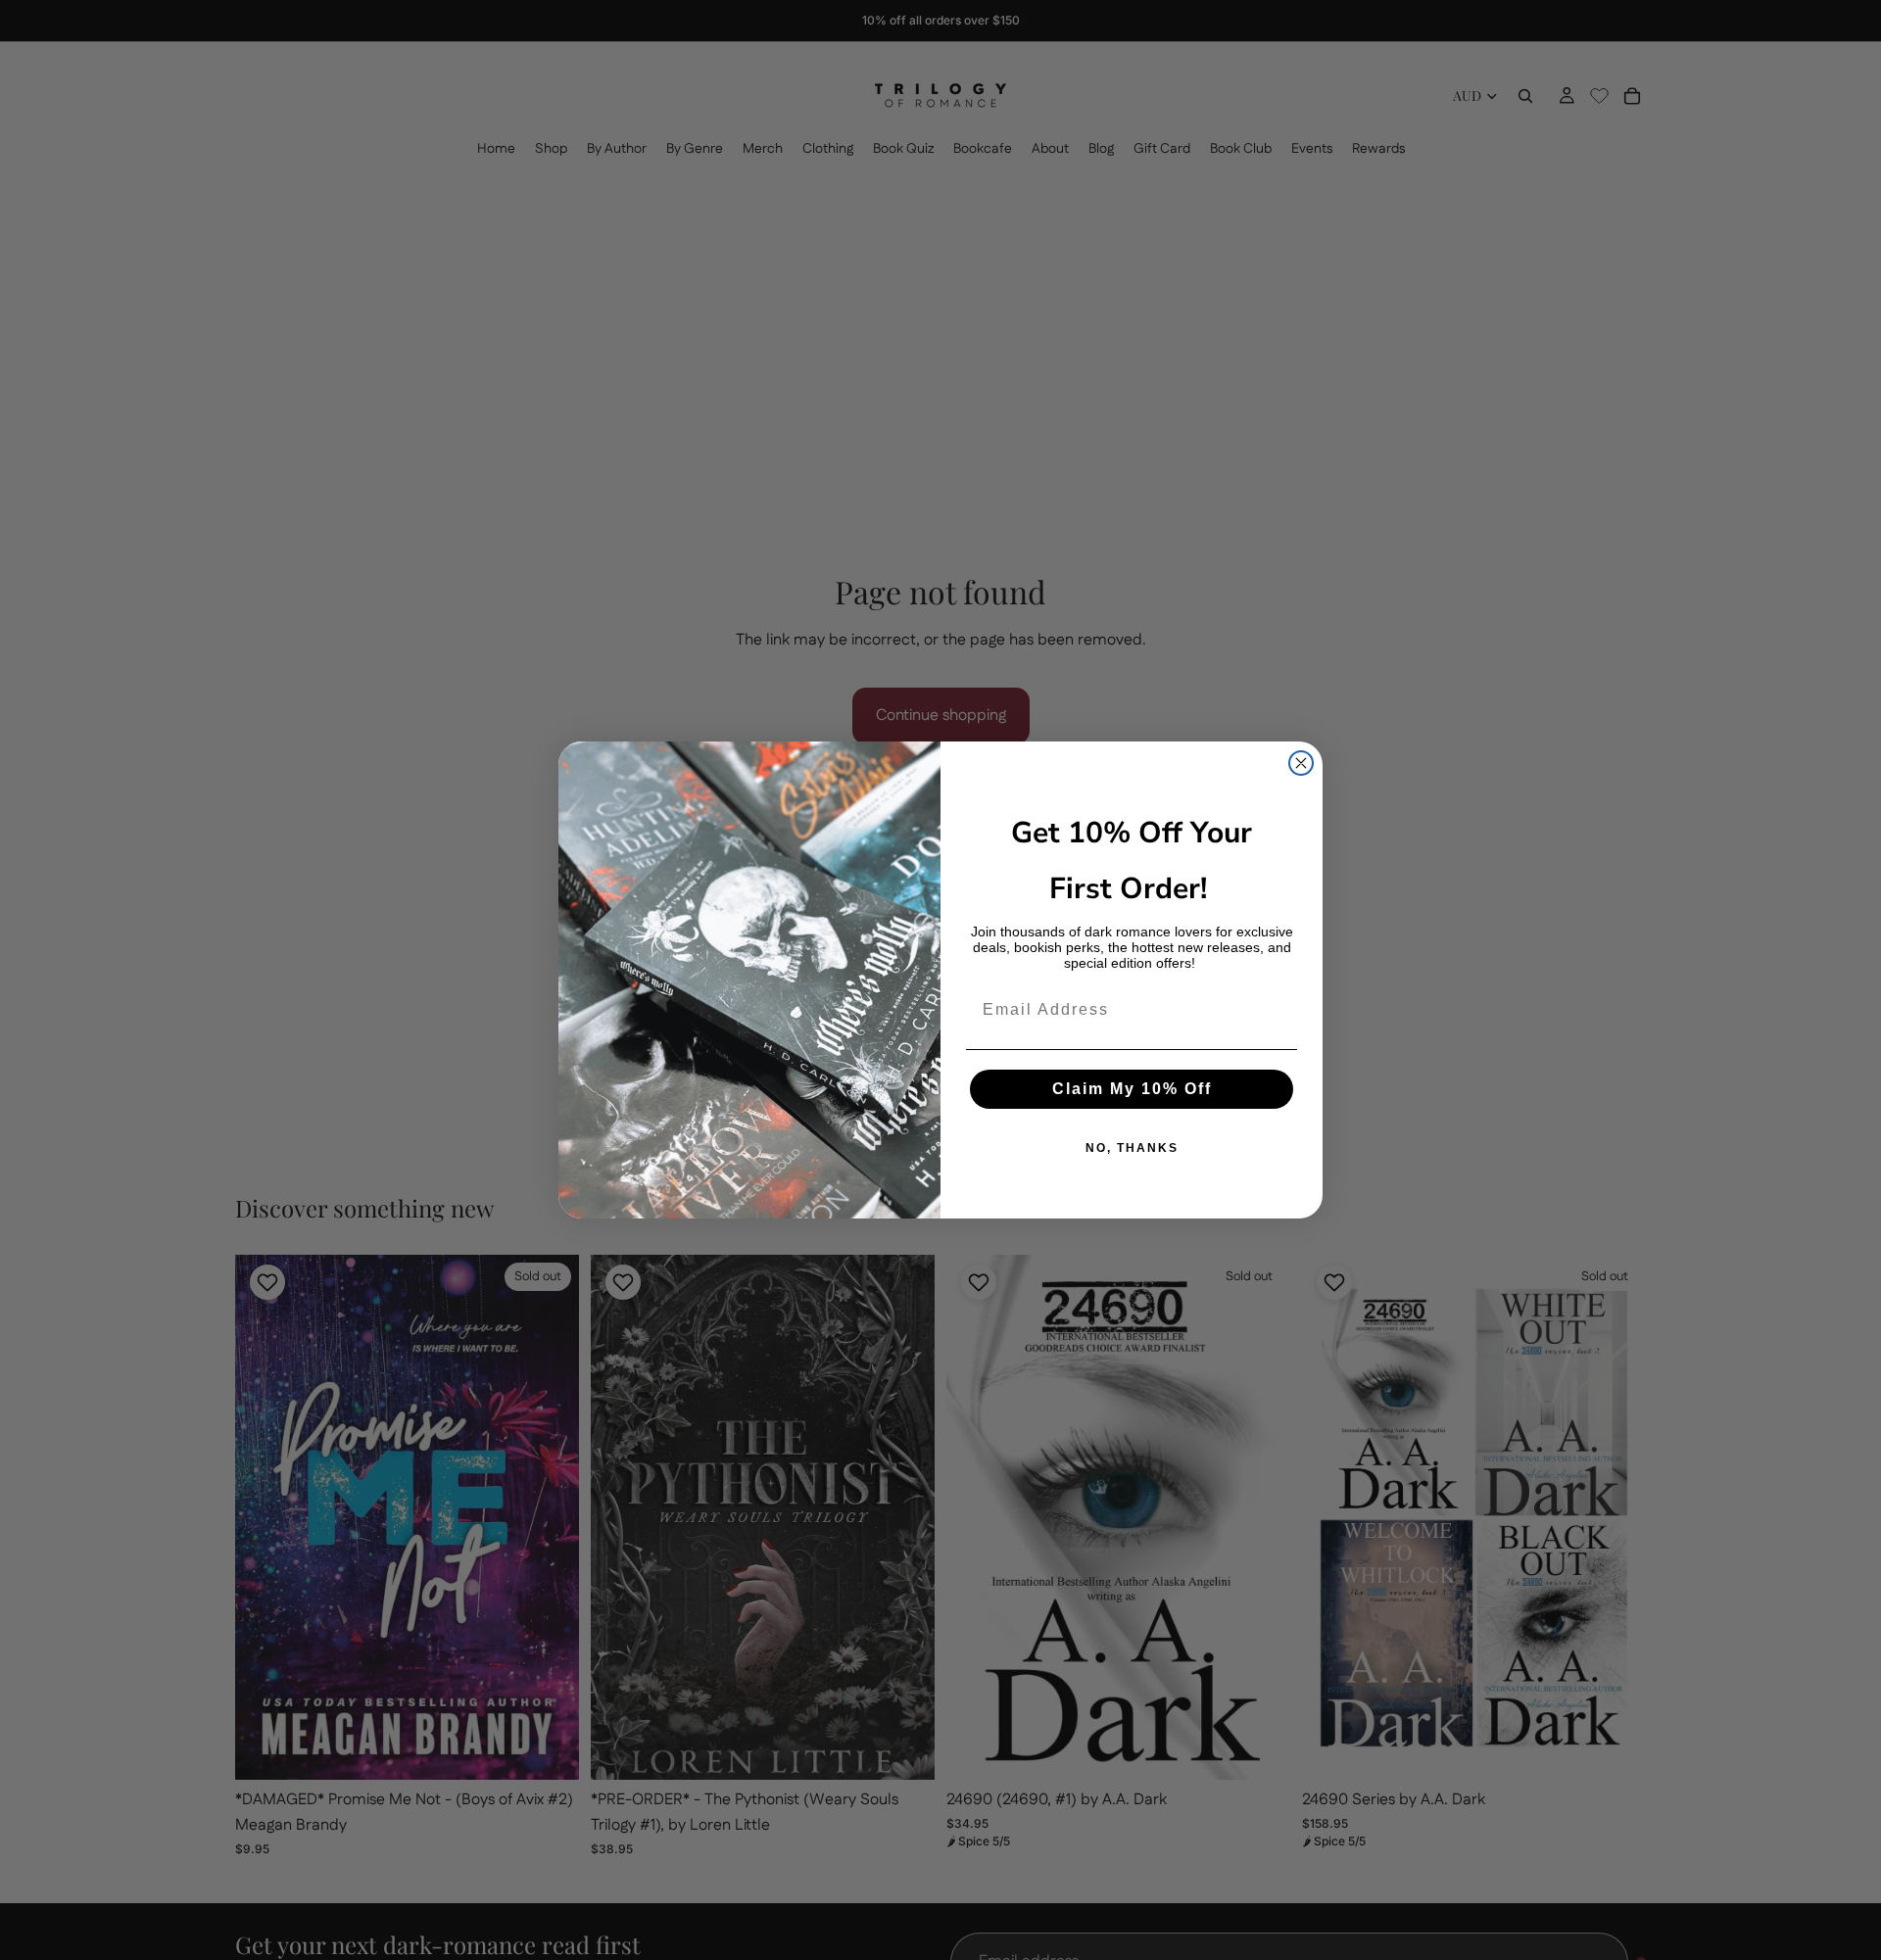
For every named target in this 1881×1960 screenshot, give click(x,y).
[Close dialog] (1301, 763)
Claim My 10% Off (1132, 1089)
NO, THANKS (1132, 1148)
